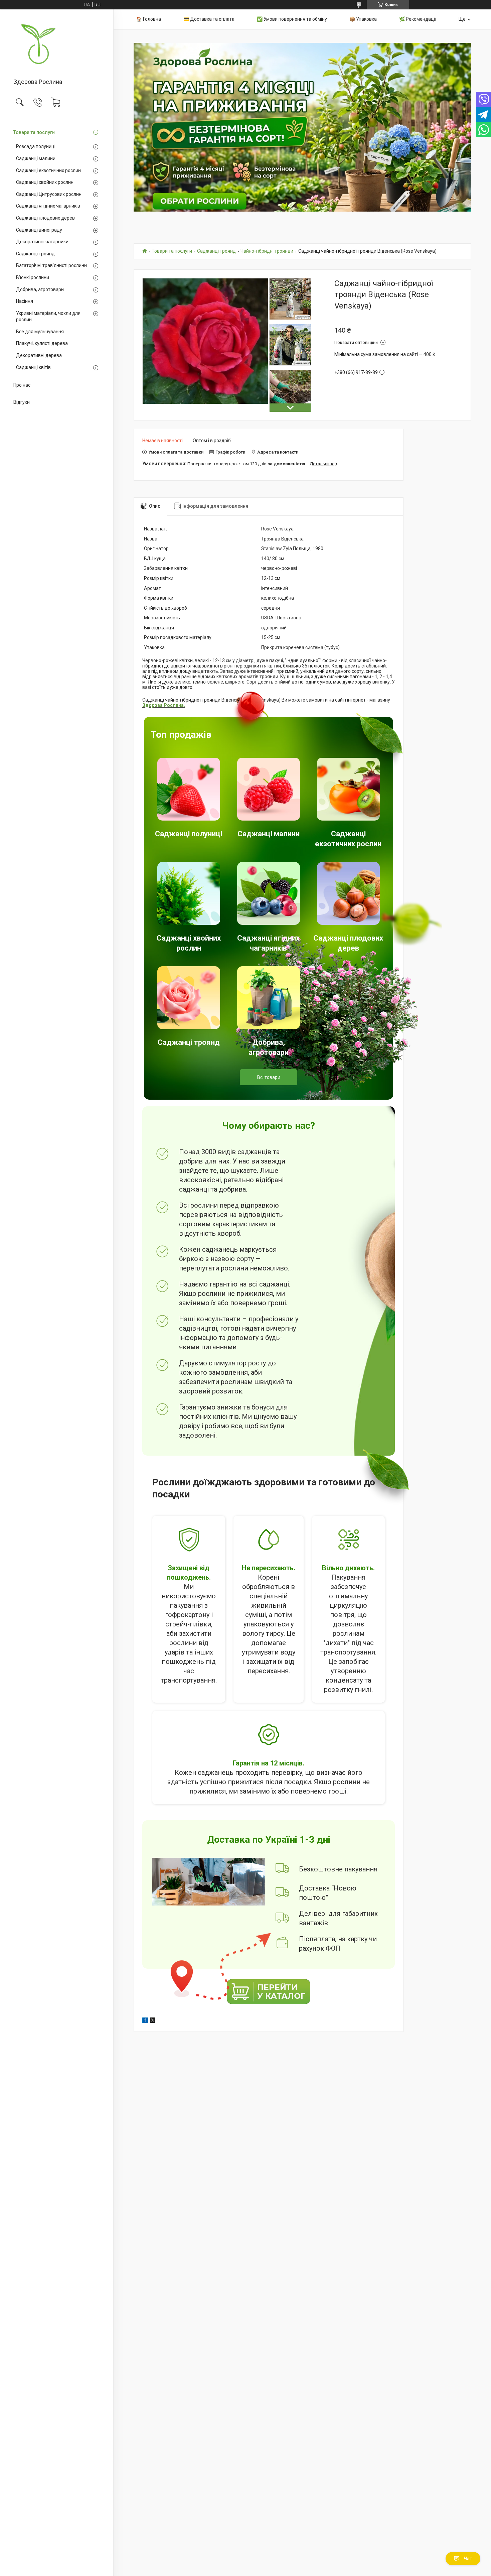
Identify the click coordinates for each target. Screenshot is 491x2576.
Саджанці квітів (33, 367)
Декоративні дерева (39, 355)
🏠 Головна (149, 19)
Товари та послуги (34, 132)
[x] (153, 2021)
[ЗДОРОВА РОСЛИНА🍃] (57, 44)
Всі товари (269, 1077)
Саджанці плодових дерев (45, 218)
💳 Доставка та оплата (209, 19)
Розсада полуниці (36, 146)
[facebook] (145, 2021)
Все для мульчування (40, 332)
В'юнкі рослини (33, 277)
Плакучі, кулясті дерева (42, 343)
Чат (468, 2559)
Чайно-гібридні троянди (267, 251)
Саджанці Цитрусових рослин (49, 194)
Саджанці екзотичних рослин (48, 170)
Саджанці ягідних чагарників (48, 206)
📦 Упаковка (363, 19)
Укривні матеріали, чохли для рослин (48, 317)
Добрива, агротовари (40, 289)
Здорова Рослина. (164, 705)
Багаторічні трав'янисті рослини (51, 265)
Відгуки (22, 402)
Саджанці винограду (39, 230)
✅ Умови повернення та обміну (292, 19)
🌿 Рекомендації (418, 19)
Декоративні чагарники (42, 242)
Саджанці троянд (35, 254)
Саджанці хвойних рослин (45, 182)
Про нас (22, 385)
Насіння (25, 301)
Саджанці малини (36, 158)
